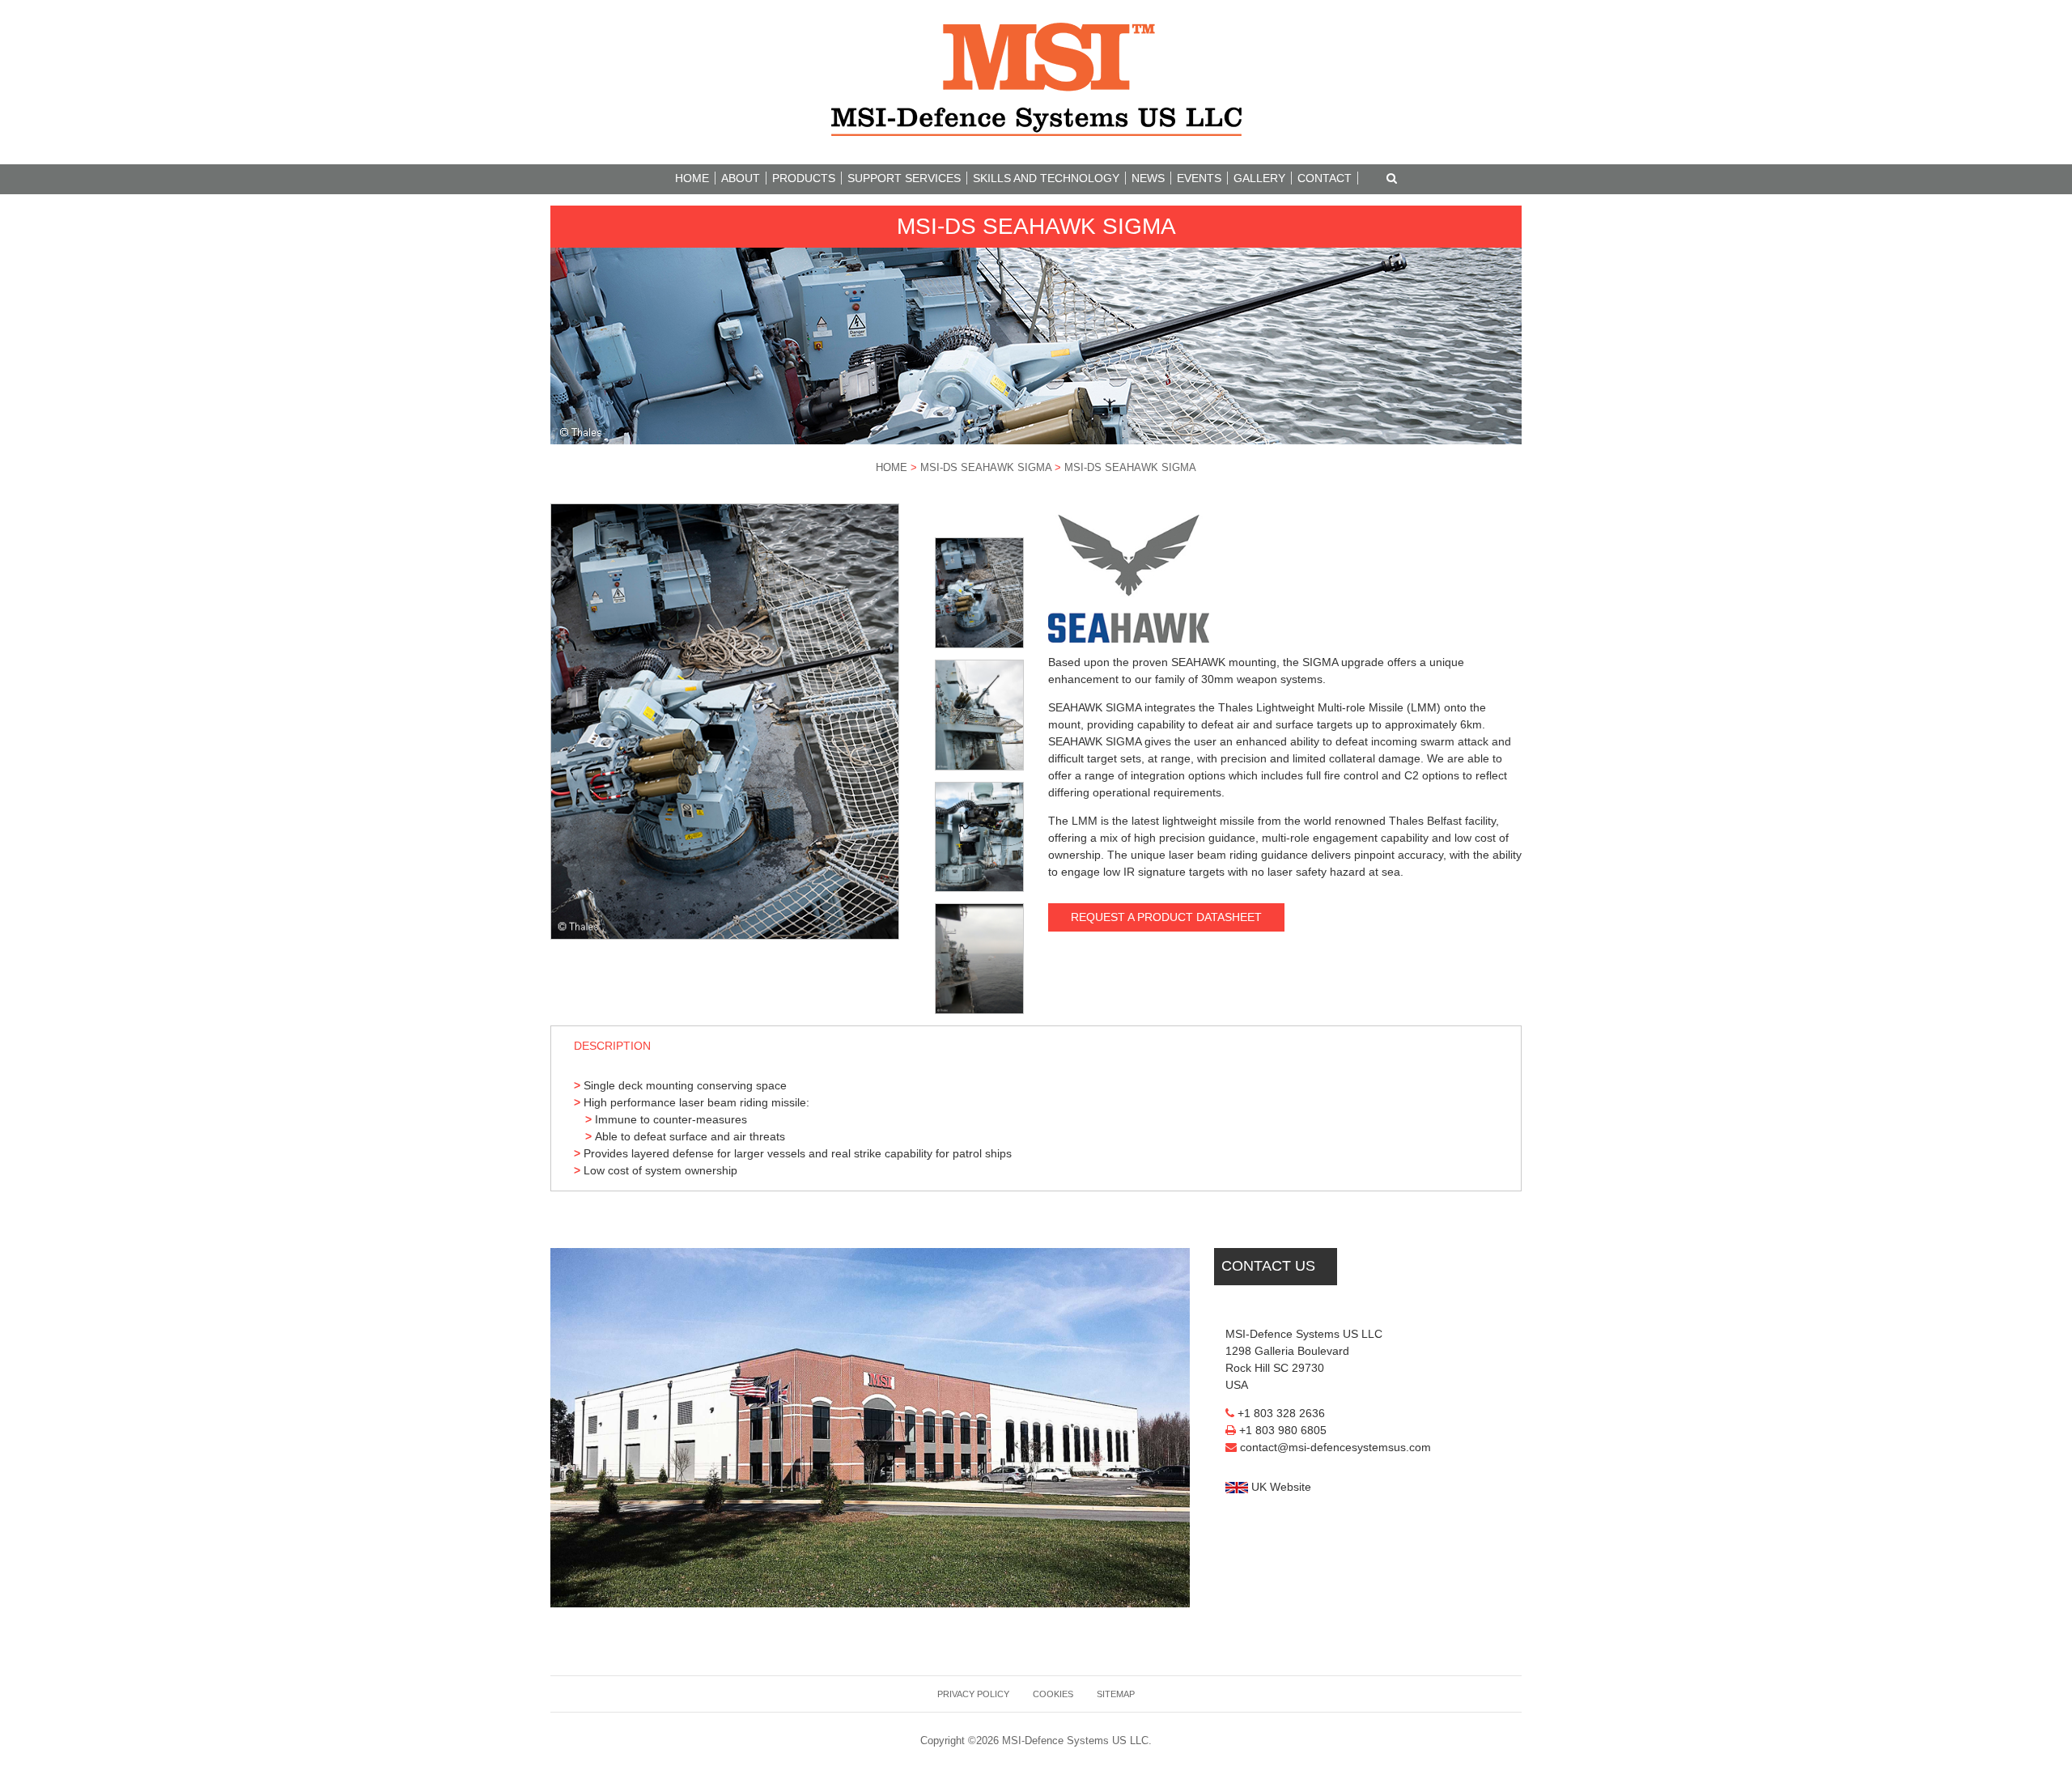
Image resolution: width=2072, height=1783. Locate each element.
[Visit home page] (1036, 79)
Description (612, 1046)
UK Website (1280, 1487)
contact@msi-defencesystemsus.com (1335, 1447)
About (741, 178)
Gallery (1259, 178)
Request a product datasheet (1166, 917)
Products (804, 178)
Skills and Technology (1046, 178)
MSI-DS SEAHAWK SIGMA (986, 468)
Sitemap (1116, 1694)
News (1148, 178)
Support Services (904, 178)
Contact (1325, 178)
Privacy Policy (973, 1694)
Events (1199, 178)
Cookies (1053, 1694)
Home (692, 178)
